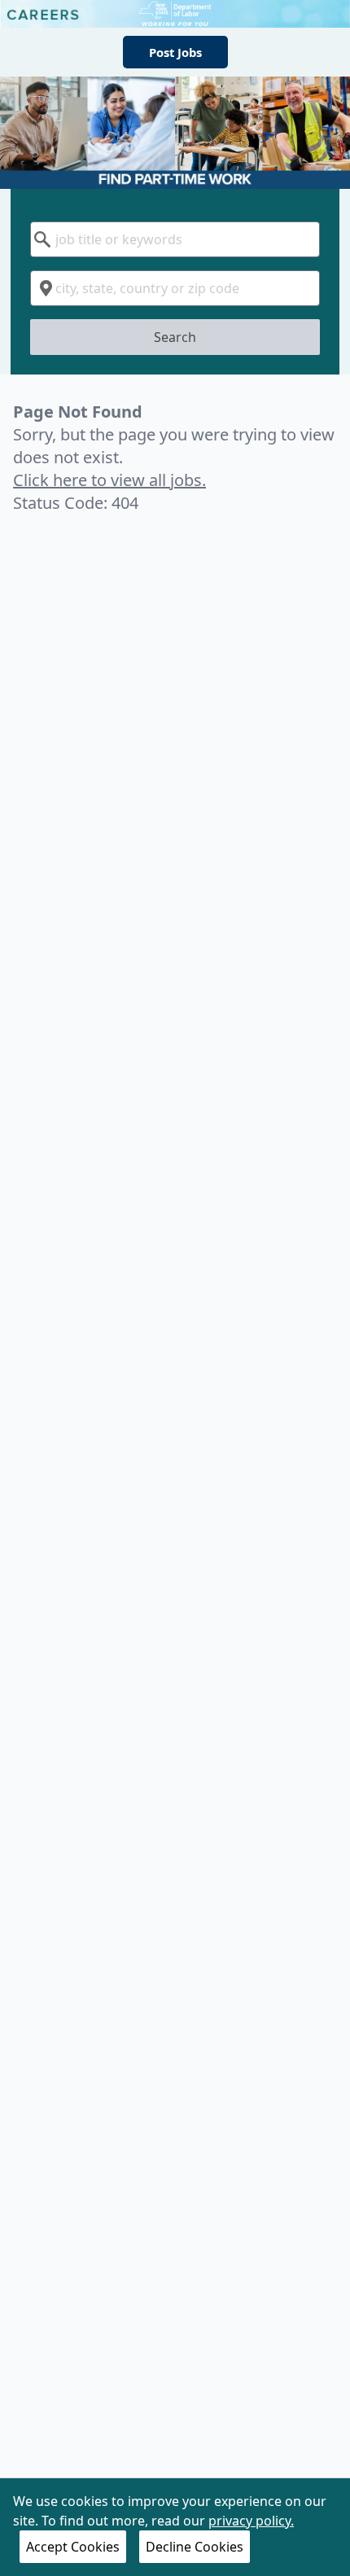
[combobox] (175, 239)
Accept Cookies (73, 2547)
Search (175, 337)
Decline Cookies (195, 2547)
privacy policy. (251, 2521)
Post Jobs (175, 52)
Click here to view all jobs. (109, 480)
